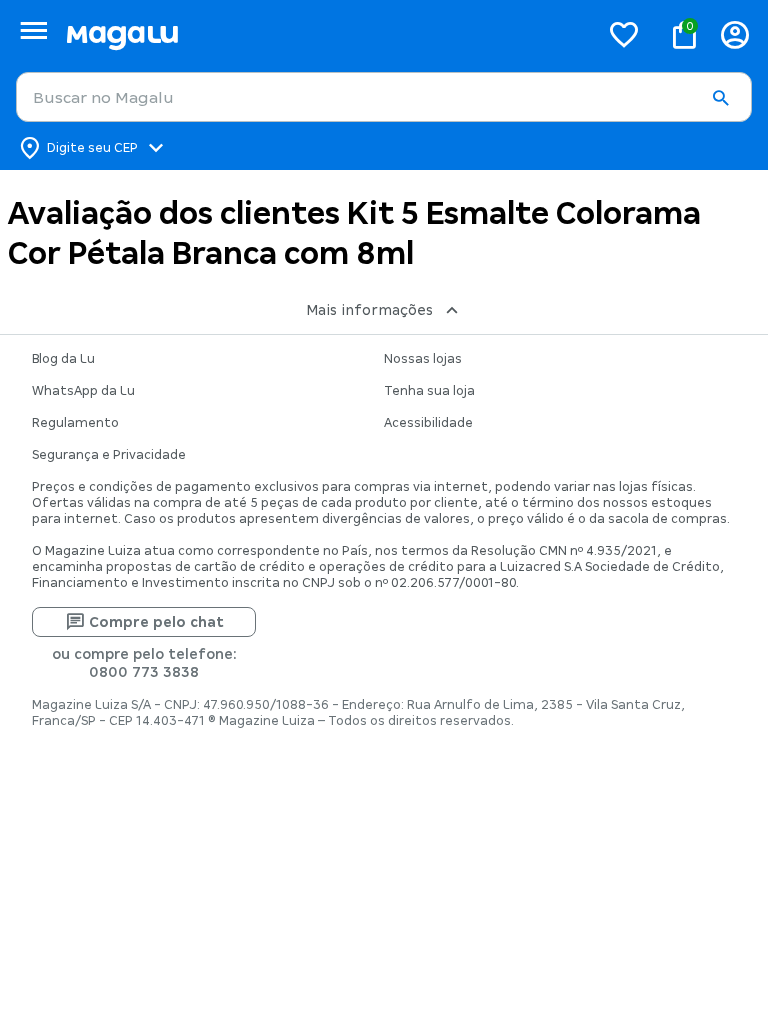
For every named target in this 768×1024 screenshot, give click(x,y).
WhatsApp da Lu (83, 391)
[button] (720, 98)
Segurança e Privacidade (109, 455)
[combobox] (384, 97)
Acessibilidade (428, 423)
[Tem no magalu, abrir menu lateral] (33, 30)
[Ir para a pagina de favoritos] (624, 34)
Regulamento (75, 423)
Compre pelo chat (156, 622)
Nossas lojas (423, 359)
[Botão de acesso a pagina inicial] (324, 34)
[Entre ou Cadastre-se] (735, 34)
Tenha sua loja (429, 391)
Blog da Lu (63, 359)
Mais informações (369, 310)
